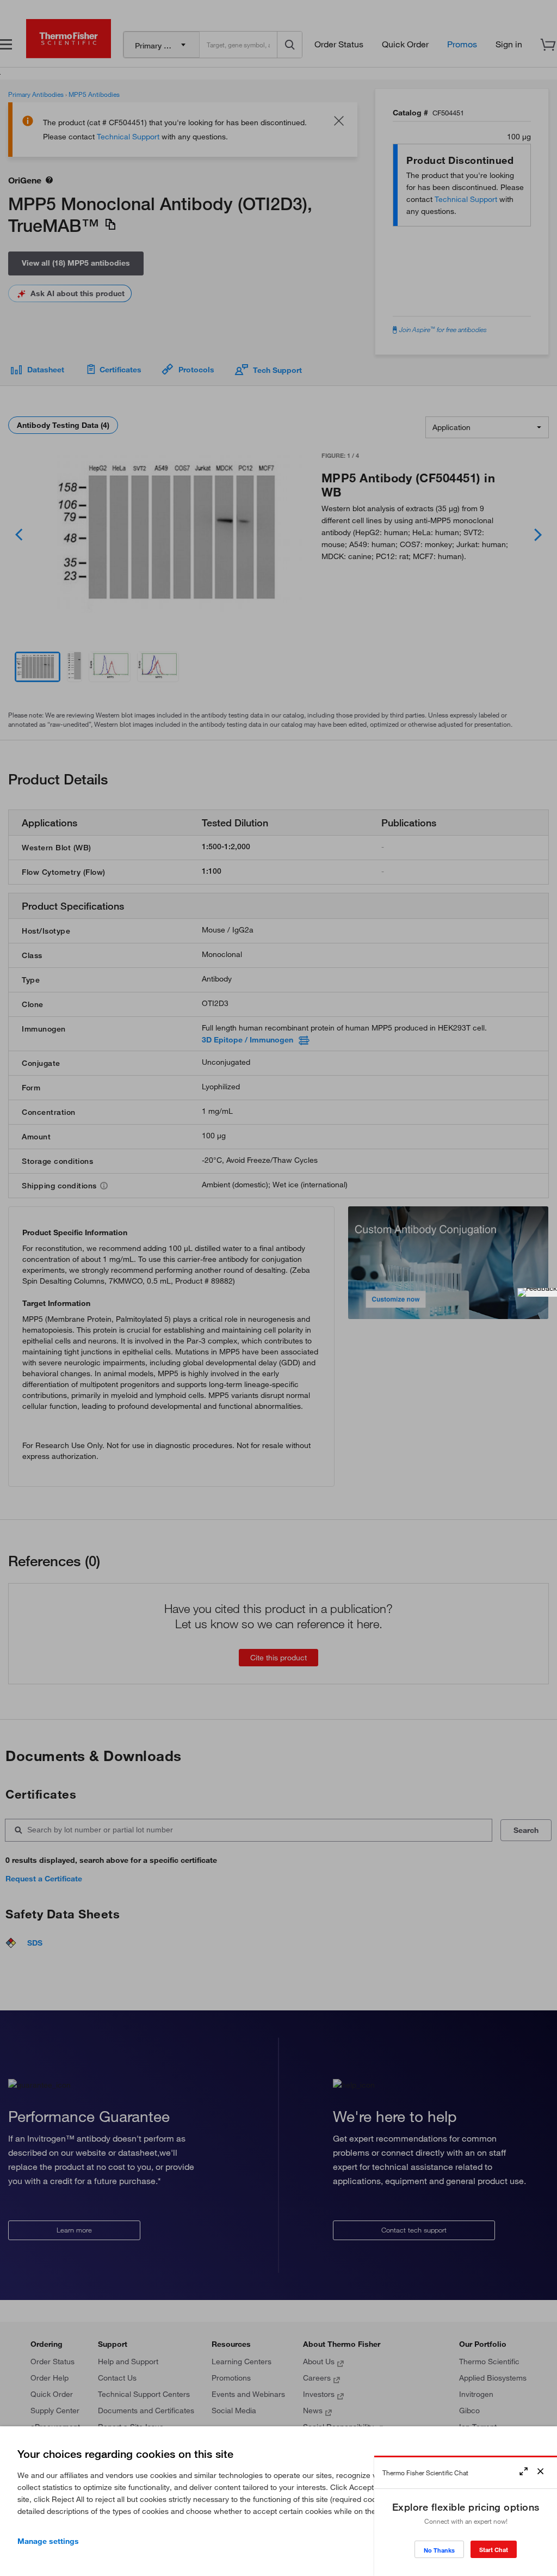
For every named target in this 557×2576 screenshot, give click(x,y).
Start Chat (494, 2550)
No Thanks (439, 2550)
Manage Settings (48, 2541)
